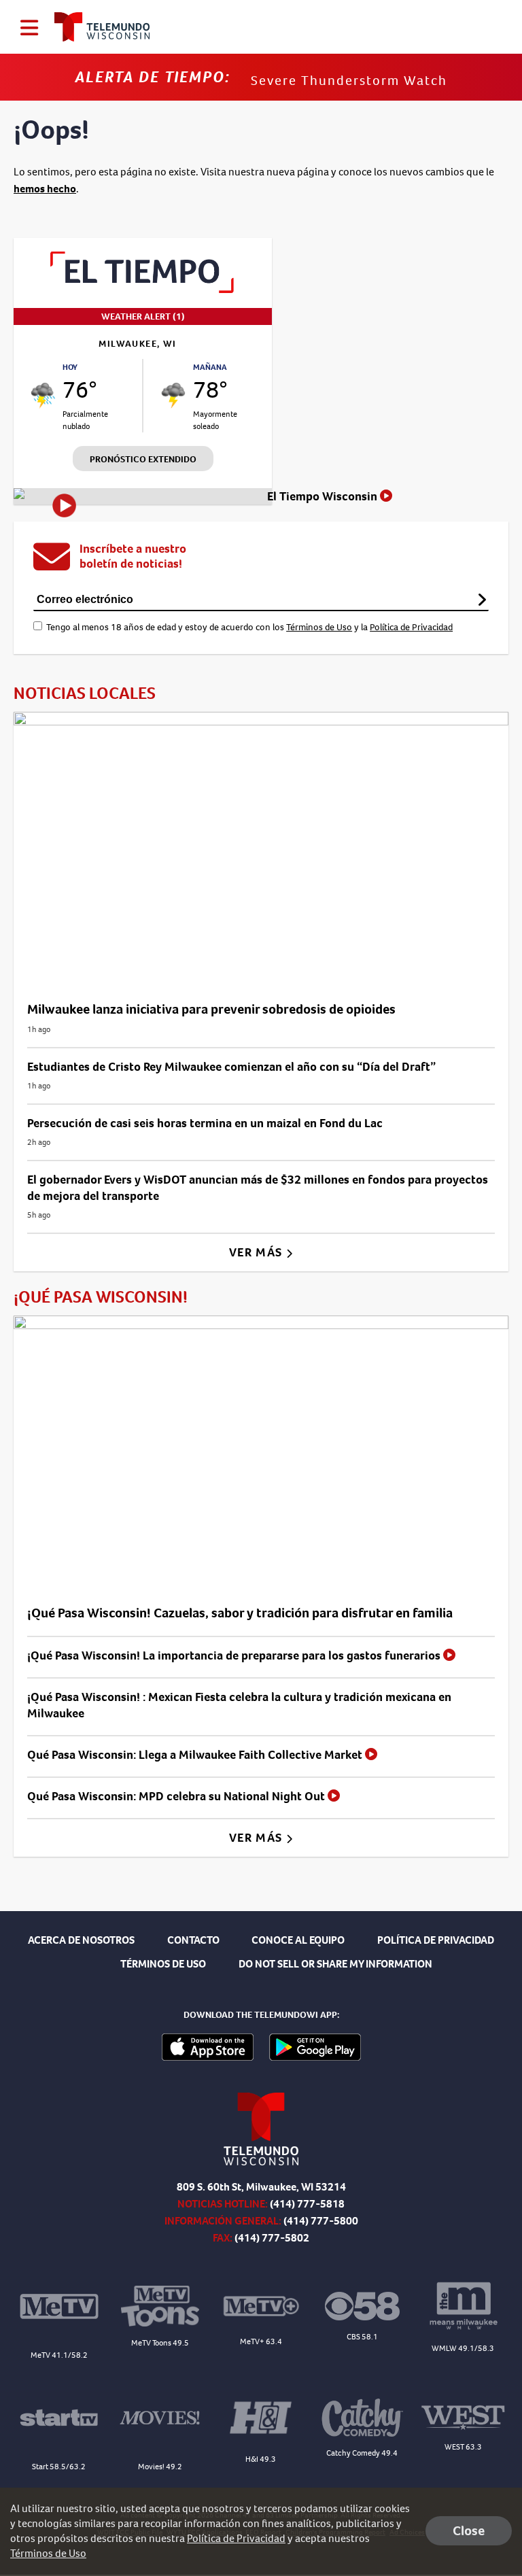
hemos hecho (45, 189)
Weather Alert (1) (143, 316)
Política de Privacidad (411, 627)
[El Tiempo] (143, 289)
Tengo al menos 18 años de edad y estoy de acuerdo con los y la (249, 627)
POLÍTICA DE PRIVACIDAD (436, 1940)
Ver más (257, 1252)
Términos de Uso (319, 627)
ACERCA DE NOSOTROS (81, 1940)
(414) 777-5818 (307, 2204)
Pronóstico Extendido (143, 459)
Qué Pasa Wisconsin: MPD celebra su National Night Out (177, 1796)
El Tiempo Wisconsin (324, 496)
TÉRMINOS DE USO (163, 1964)
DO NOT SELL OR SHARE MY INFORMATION (335, 1964)
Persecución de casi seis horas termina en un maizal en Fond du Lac (205, 1123)
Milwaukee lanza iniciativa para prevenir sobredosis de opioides (211, 1009)
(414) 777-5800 (321, 2221)
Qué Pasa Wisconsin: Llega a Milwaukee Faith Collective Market (196, 1755)
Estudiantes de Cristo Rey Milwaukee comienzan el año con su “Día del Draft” (231, 1067)
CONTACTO (193, 1940)
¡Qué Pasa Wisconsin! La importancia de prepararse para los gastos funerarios (235, 1655)
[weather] (43, 395)
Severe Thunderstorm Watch (349, 81)
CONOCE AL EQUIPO (298, 1940)
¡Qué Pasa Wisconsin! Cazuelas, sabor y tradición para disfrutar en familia (240, 1613)
